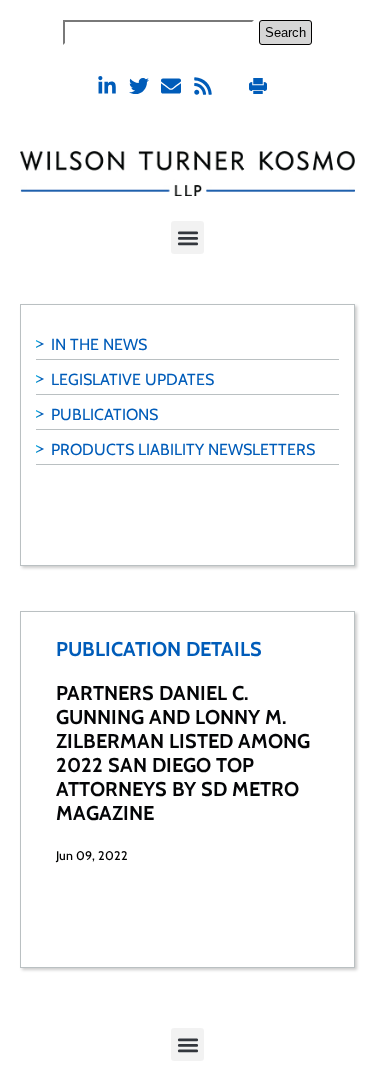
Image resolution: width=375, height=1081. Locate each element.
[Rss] (203, 86)
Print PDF (260, 85)
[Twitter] (139, 86)
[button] (187, 237)
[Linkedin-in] (107, 86)
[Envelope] (171, 86)
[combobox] (158, 32)
